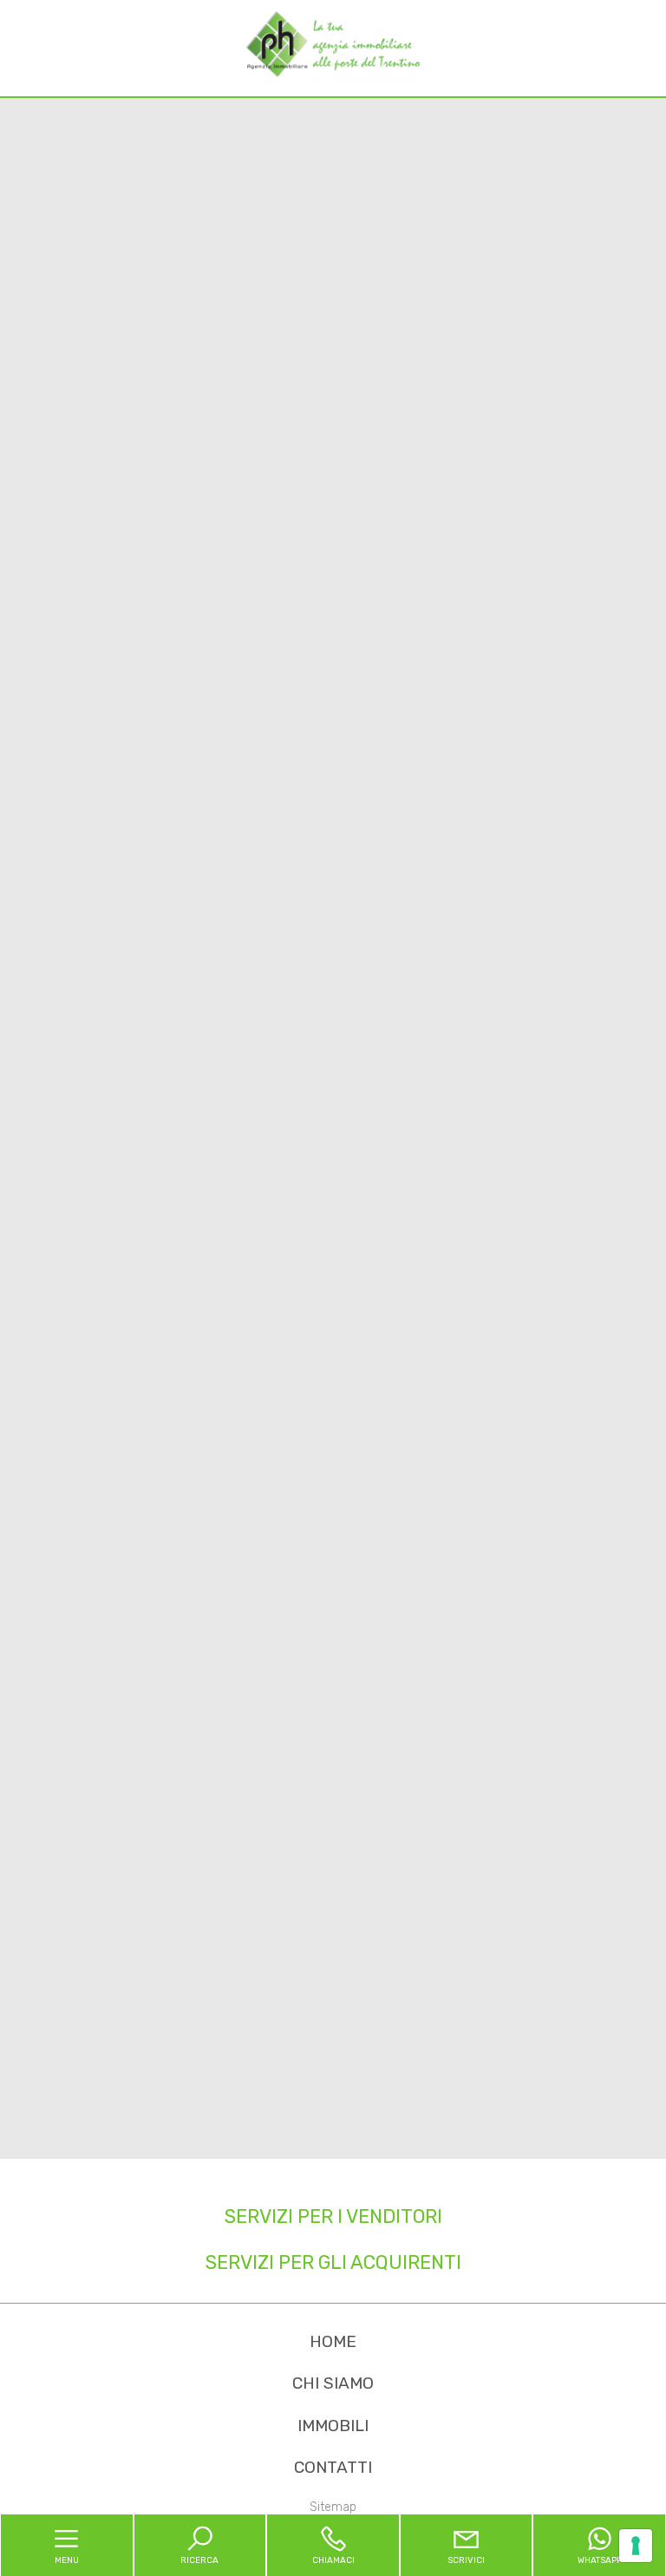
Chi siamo (333, 2383)
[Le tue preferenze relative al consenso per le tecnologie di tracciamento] (636, 2546)
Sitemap (333, 2507)
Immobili (333, 2426)
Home (333, 2341)
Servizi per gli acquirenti (333, 2262)
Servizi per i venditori (333, 2216)
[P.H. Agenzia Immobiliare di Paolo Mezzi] (333, 47)
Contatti (333, 2467)
